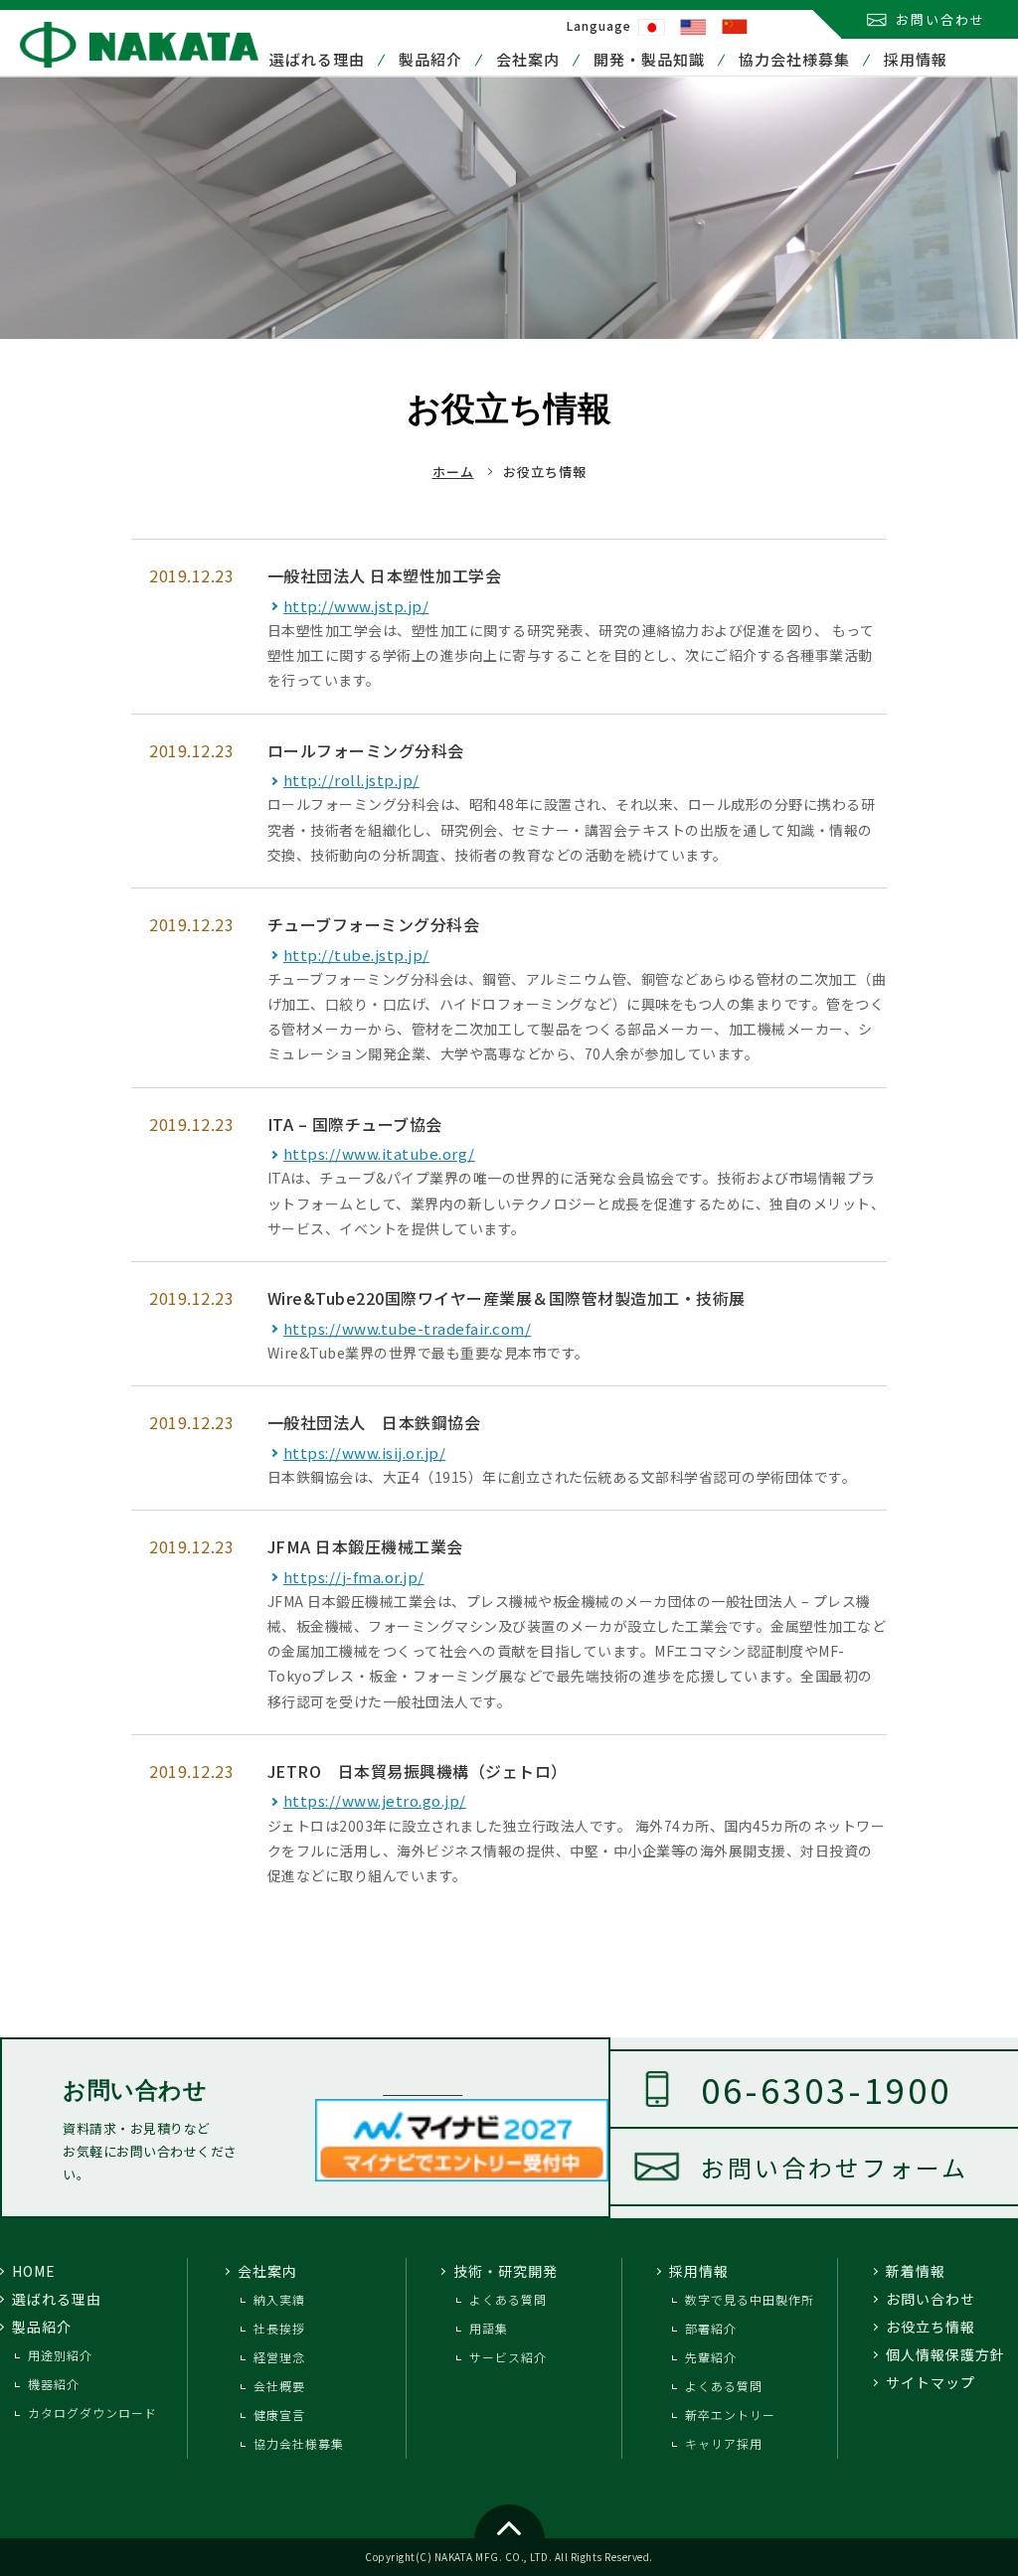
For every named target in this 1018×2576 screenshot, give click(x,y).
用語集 (489, 2328)
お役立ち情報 (931, 2327)
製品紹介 (430, 59)
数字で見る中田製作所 (750, 2299)
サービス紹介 (508, 2357)
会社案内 (528, 59)
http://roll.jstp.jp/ (351, 780)
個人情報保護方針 (945, 2354)
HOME (34, 2271)
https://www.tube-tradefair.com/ (408, 1328)
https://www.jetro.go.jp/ (375, 1800)
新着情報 (916, 2271)
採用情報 (916, 59)
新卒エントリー (730, 2415)
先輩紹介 (711, 2357)
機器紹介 (54, 2384)
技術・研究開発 (506, 2271)
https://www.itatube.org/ (379, 1153)
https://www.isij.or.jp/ (365, 1452)
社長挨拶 (279, 2328)
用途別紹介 (60, 2355)
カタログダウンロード (92, 2413)
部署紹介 (711, 2328)
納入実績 (279, 2299)
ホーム (453, 472)
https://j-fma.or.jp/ (354, 1577)
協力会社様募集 (794, 59)
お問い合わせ (940, 19)
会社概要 (279, 2386)
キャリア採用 (724, 2443)
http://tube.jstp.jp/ (356, 955)
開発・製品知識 (649, 59)
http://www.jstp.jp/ (356, 606)
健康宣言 (279, 2415)
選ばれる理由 (317, 59)
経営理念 (279, 2357)
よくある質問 (508, 2299)
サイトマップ (931, 2382)
